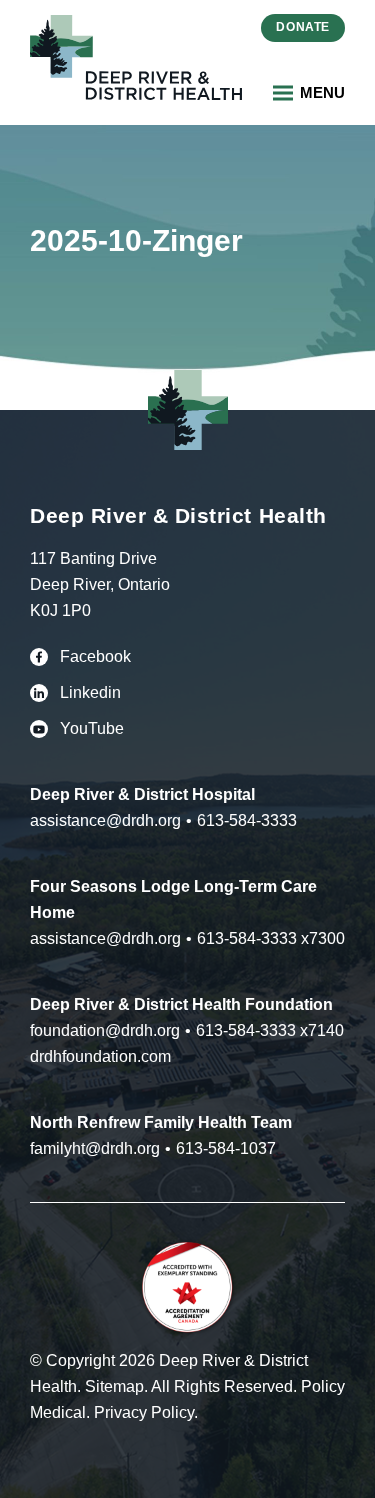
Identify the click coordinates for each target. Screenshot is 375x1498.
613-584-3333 (247, 820)
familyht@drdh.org (95, 1148)
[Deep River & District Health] (136, 57)
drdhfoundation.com (100, 1056)
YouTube (92, 728)
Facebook (95, 656)
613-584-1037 (226, 1148)
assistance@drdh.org (105, 820)
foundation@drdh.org (105, 1030)
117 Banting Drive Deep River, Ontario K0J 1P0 (100, 584)
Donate (303, 27)
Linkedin (90, 692)
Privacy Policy (144, 1412)
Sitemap (114, 1386)
